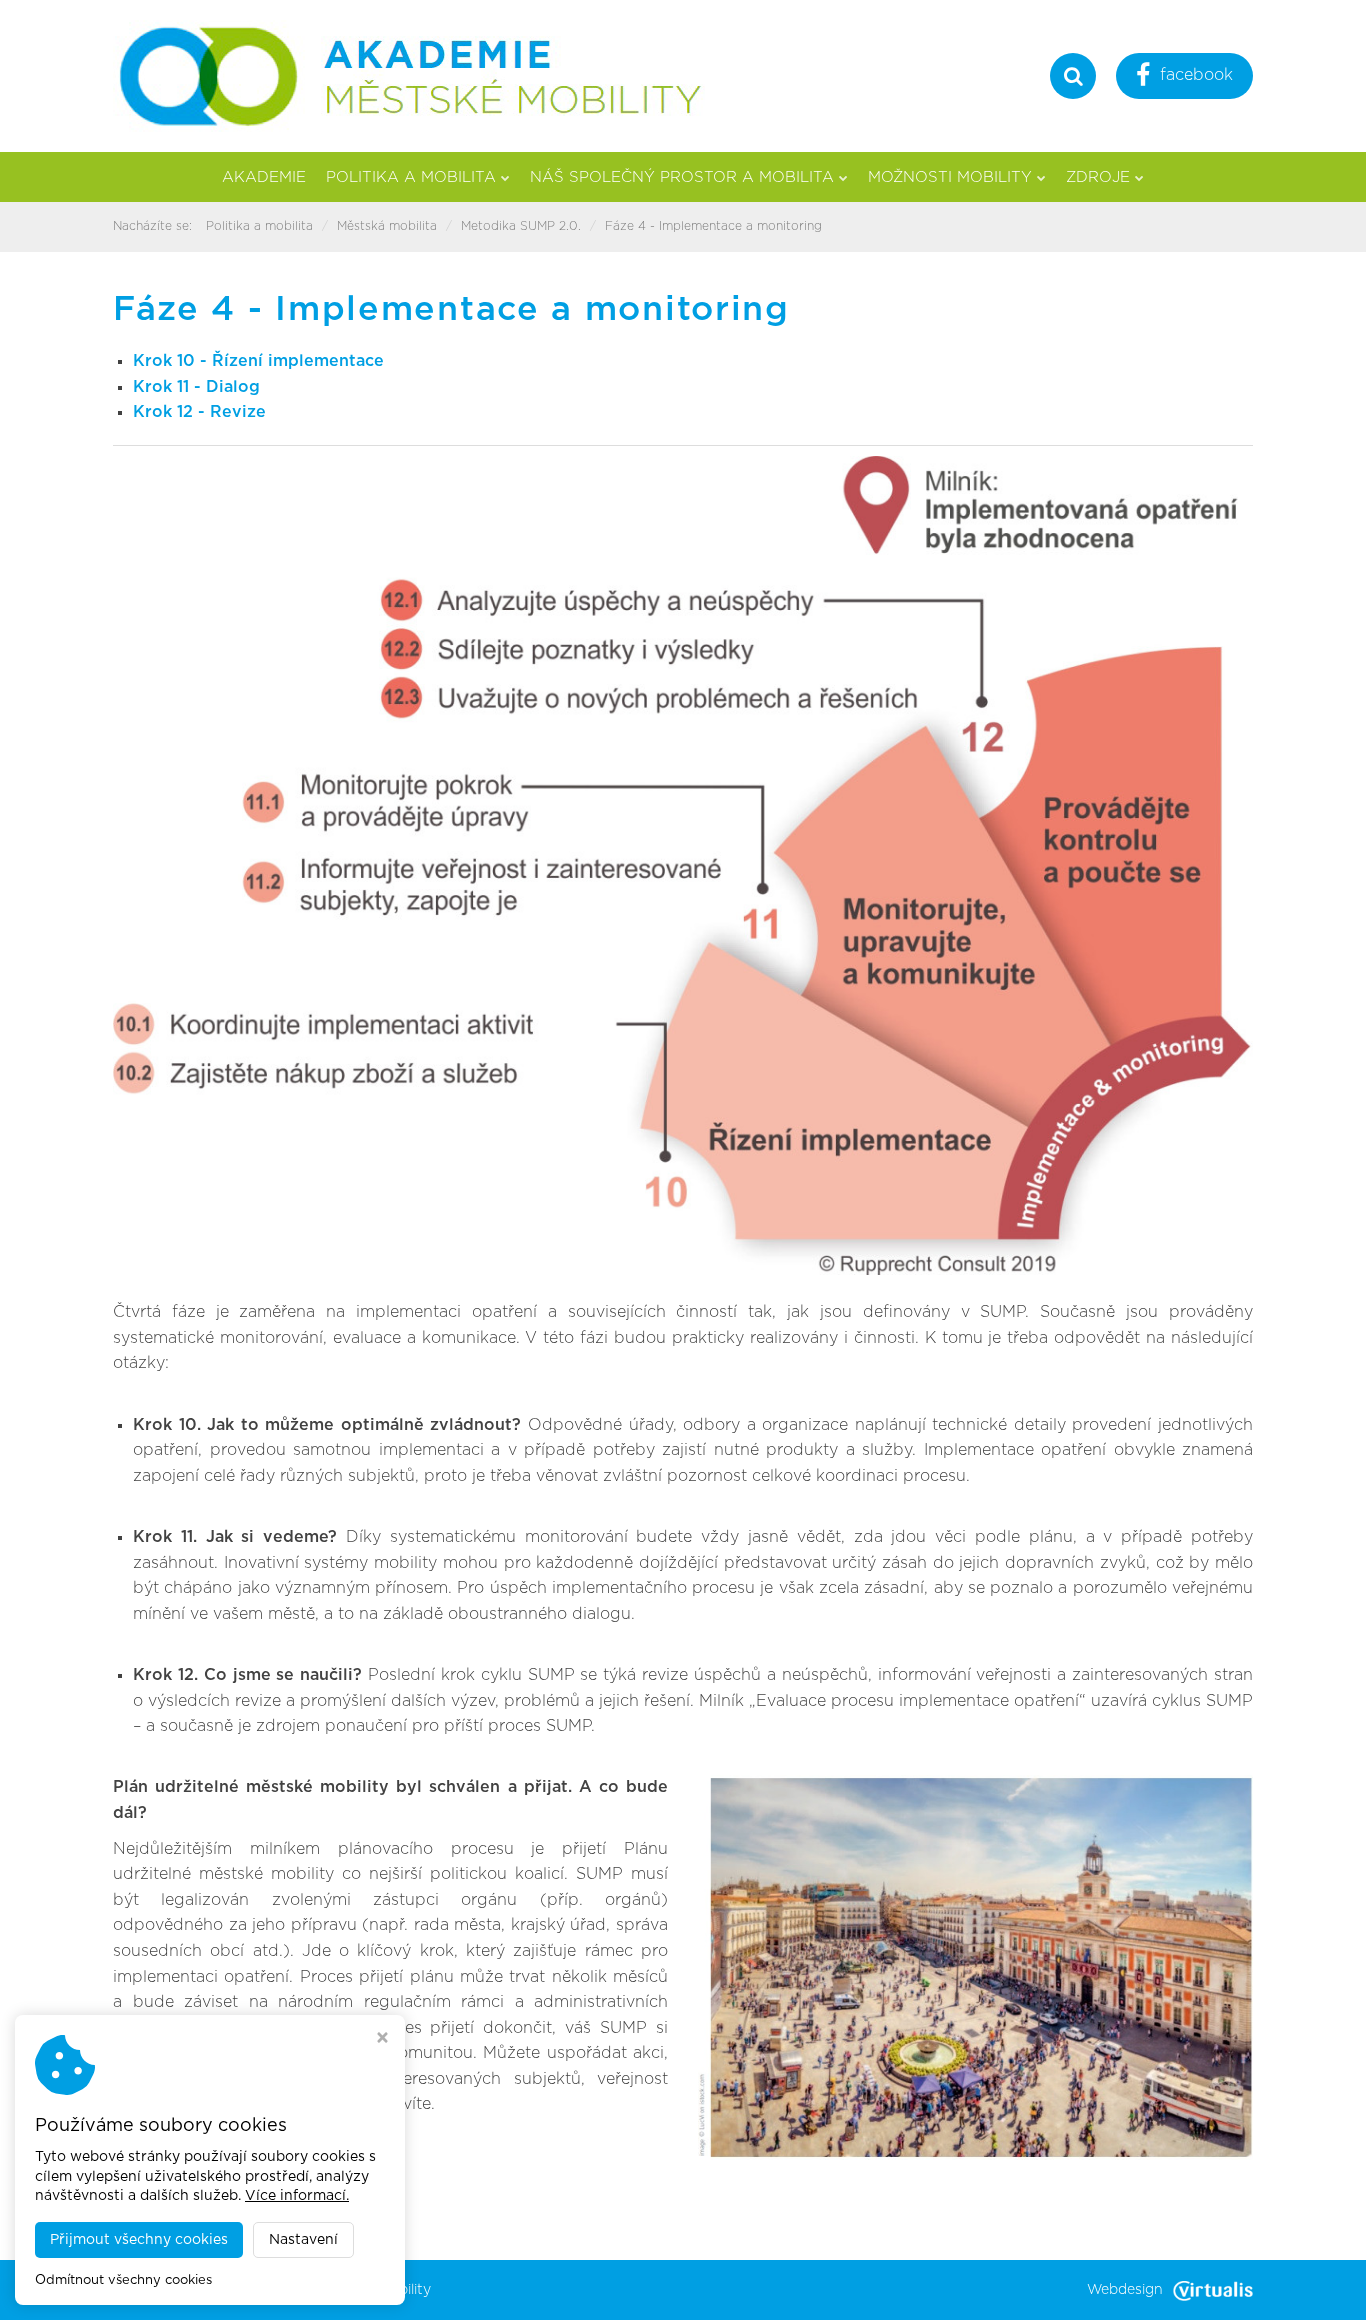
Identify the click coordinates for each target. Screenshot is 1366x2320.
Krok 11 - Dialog (196, 387)
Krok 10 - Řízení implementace (258, 361)
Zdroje (1098, 177)
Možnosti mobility (950, 177)
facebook (1196, 75)
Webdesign (1125, 2290)
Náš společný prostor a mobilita (682, 177)
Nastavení (303, 2240)
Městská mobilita (387, 226)
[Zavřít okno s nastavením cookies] (382, 2040)
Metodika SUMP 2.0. (521, 226)
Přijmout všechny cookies (139, 2240)
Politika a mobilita (411, 177)
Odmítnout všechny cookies (123, 2280)
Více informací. (297, 2196)
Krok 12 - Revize (199, 412)
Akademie (264, 177)
